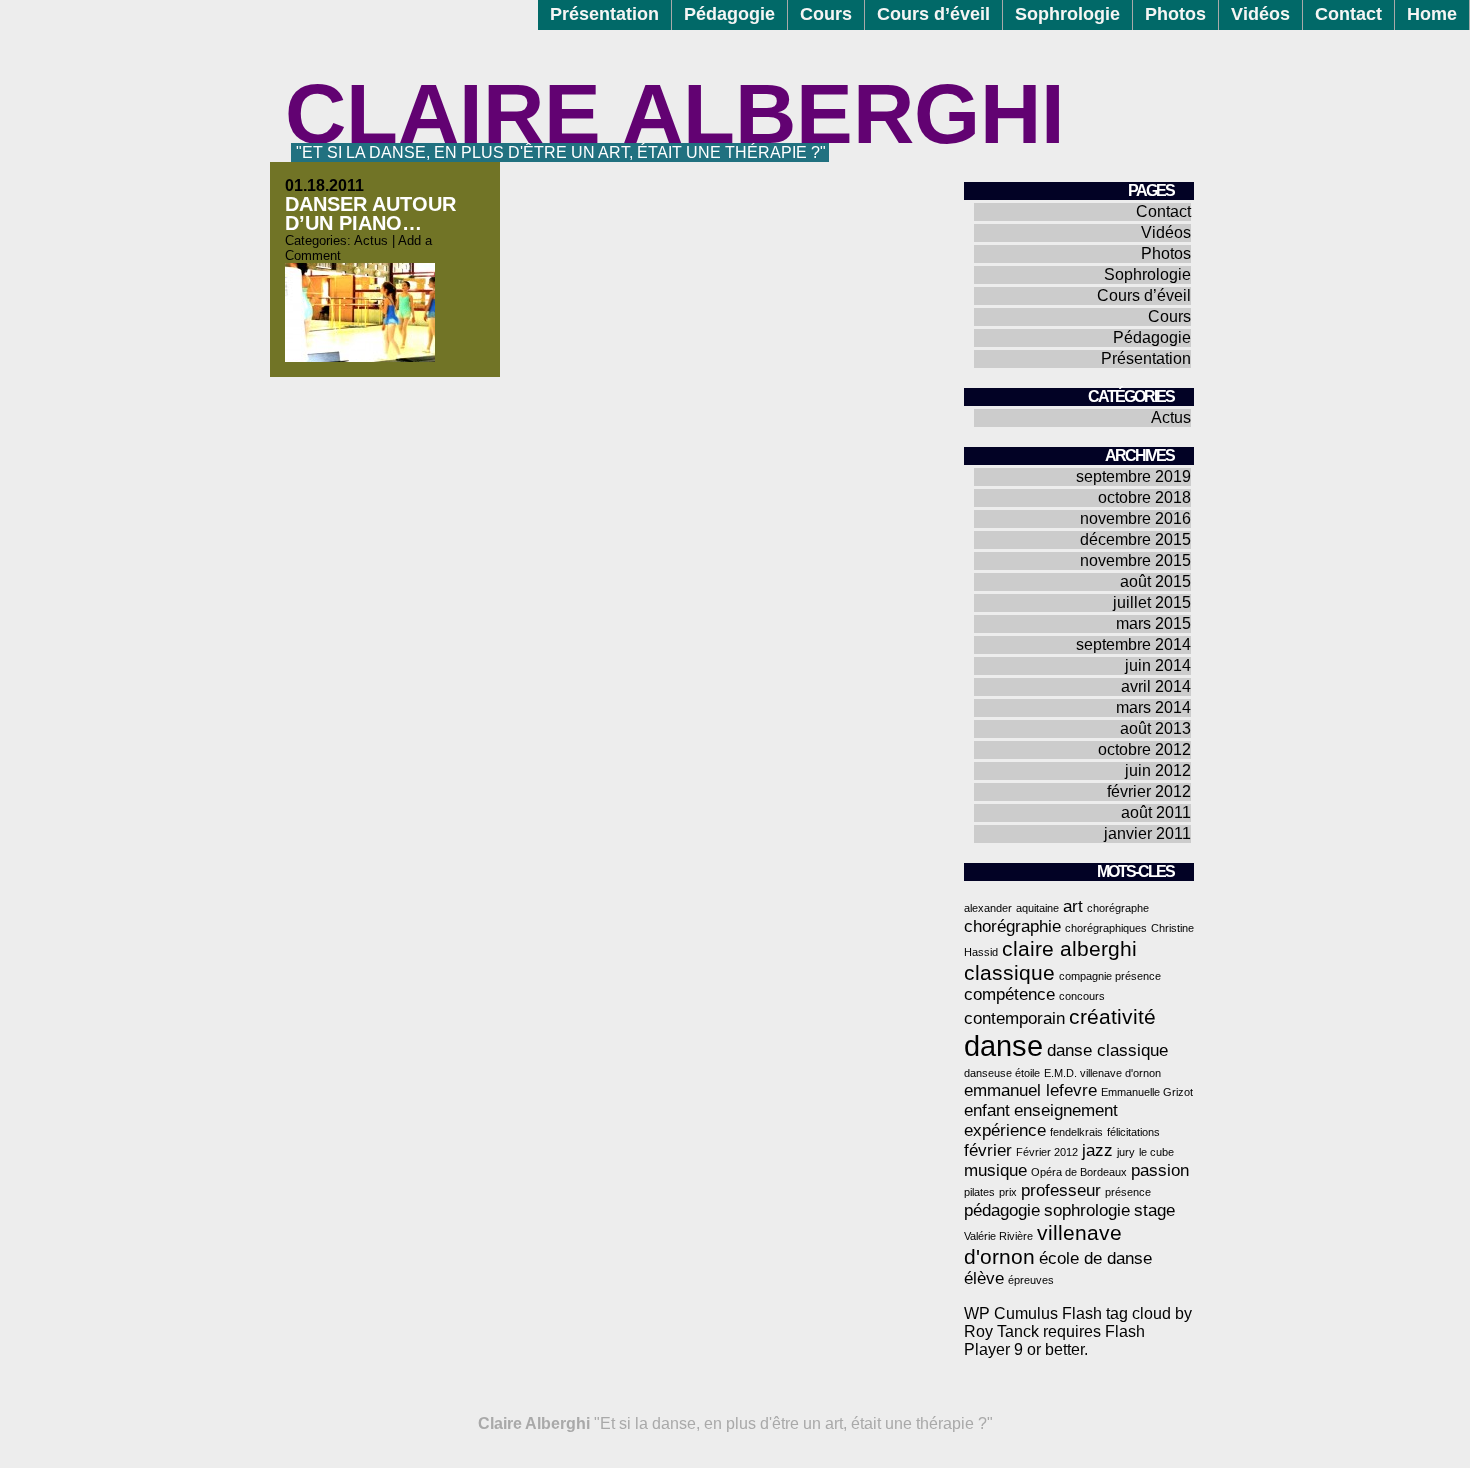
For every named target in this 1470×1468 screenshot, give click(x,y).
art (1073, 906)
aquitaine (1037, 908)
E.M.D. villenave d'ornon (1102, 1073)
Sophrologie (1067, 14)
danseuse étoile (1002, 1073)
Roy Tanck (1001, 1331)
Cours (826, 14)
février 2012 (1149, 791)
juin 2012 (1158, 770)
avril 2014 (1156, 686)
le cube (1156, 1152)
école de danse (1095, 1258)
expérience (1005, 1130)
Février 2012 (1047, 1152)
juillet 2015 (1152, 602)
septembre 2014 (1133, 644)
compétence (1009, 994)
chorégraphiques (1106, 928)
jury (1126, 1152)
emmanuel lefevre (1030, 1090)
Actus (371, 240)
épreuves (1031, 1280)
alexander (988, 908)
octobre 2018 (1144, 497)
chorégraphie (1012, 926)
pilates (979, 1192)
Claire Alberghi (675, 113)
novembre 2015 (1135, 560)
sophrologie (1087, 1210)
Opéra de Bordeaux (1079, 1172)
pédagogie (1002, 1210)
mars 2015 (1153, 623)
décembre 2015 (1135, 539)
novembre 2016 (1135, 518)
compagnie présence (1110, 976)
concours (1082, 996)
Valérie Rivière (998, 1236)
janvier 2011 (1147, 833)
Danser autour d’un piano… (370, 213)
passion (1160, 1170)
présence (1128, 1192)
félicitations (1133, 1132)
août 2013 (1155, 728)
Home (1432, 14)
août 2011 (1156, 812)
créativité (1112, 1016)
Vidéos (1260, 14)
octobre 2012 (1144, 749)
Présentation (604, 14)
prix (1008, 1192)
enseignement (1066, 1110)
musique (995, 1170)
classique (1009, 972)
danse (1003, 1045)
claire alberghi (1069, 948)
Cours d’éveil (933, 14)
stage (1154, 1210)
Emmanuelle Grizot (1147, 1092)
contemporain (1014, 1018)
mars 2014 (1153, 707)
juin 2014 (1158, 665)
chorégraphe (1118, 908)
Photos (1175, 14)
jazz (1097, 1150)
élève (984, 1278)
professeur (1061, 1190)
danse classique (1107, 1050)
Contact (1348, 14)
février (988, 1150)
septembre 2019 (1133, 476)
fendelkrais (1076, 1132)
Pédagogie (729, 14)
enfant (987, 1110)
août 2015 (1155, 581)
